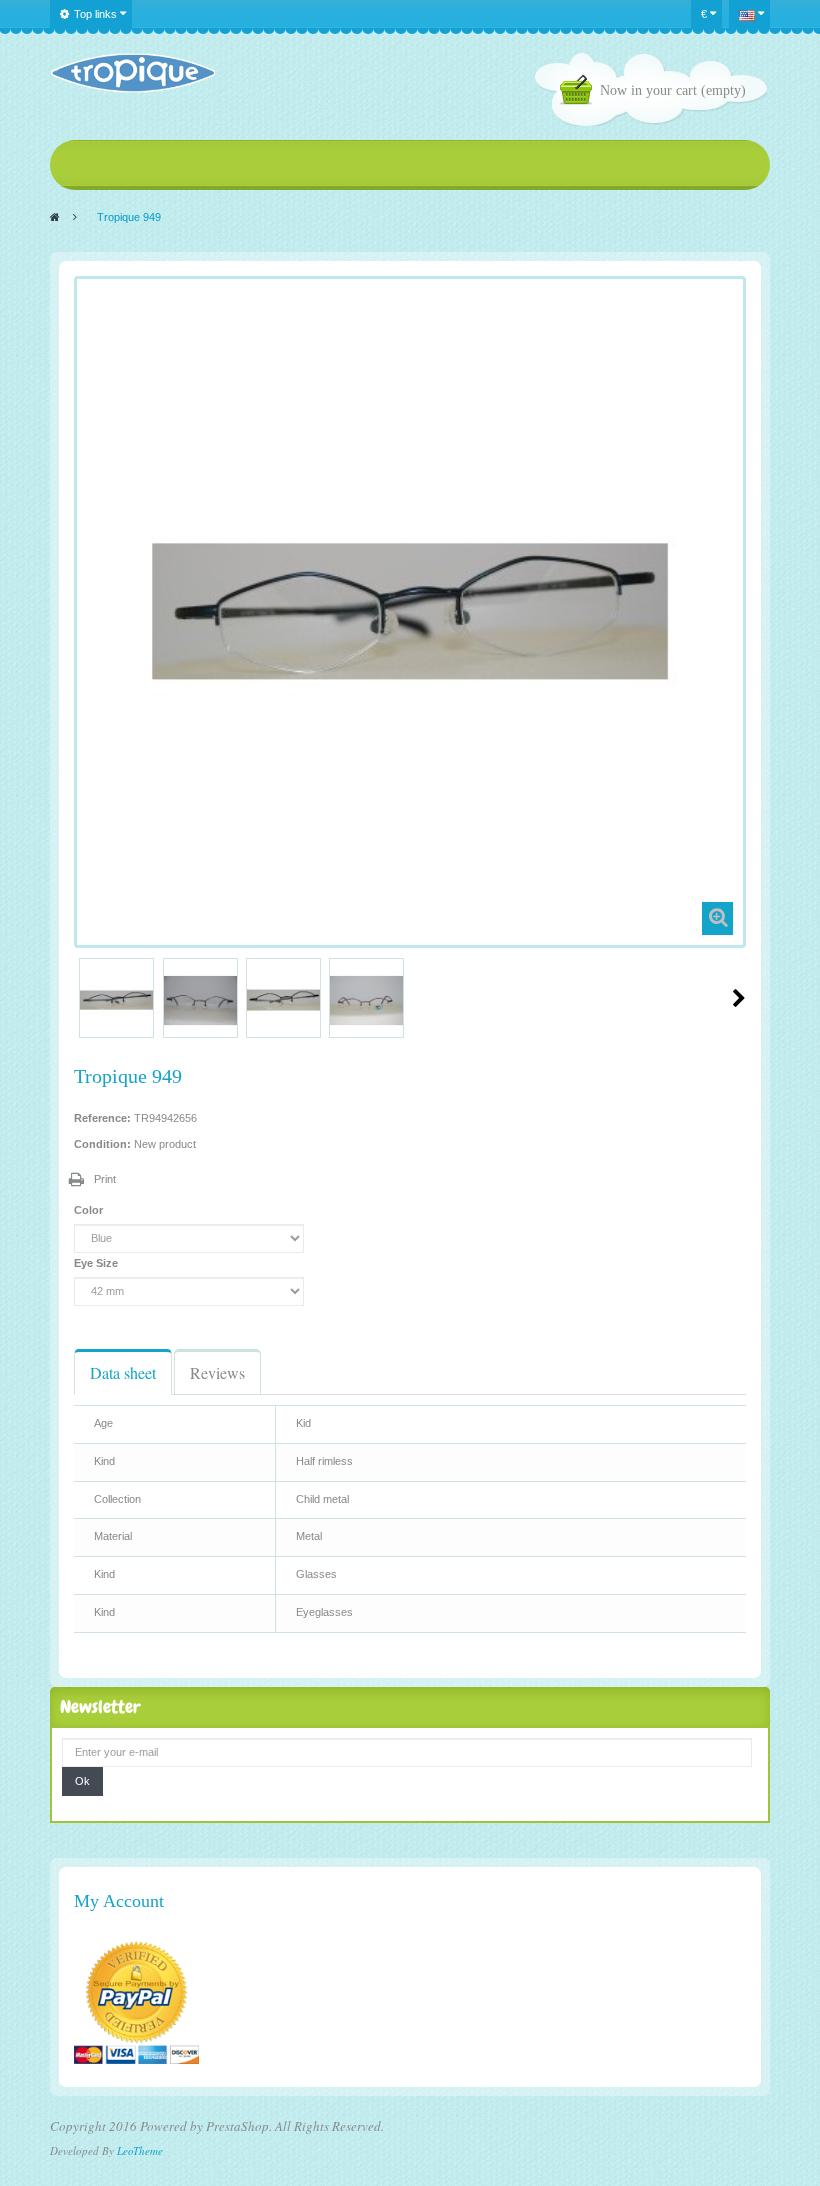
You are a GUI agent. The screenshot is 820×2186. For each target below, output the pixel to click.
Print (105, 1179)
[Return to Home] (55, 217)
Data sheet (123, 1372)
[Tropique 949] (116, 1000)
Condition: (102, 1144)
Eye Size (97, 1263)
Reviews (217, 1372)
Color (90, 1210)
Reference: (102, 1118)
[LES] (132, 73)
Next (739, 998)
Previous (82, 998)
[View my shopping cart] (580, 92)
